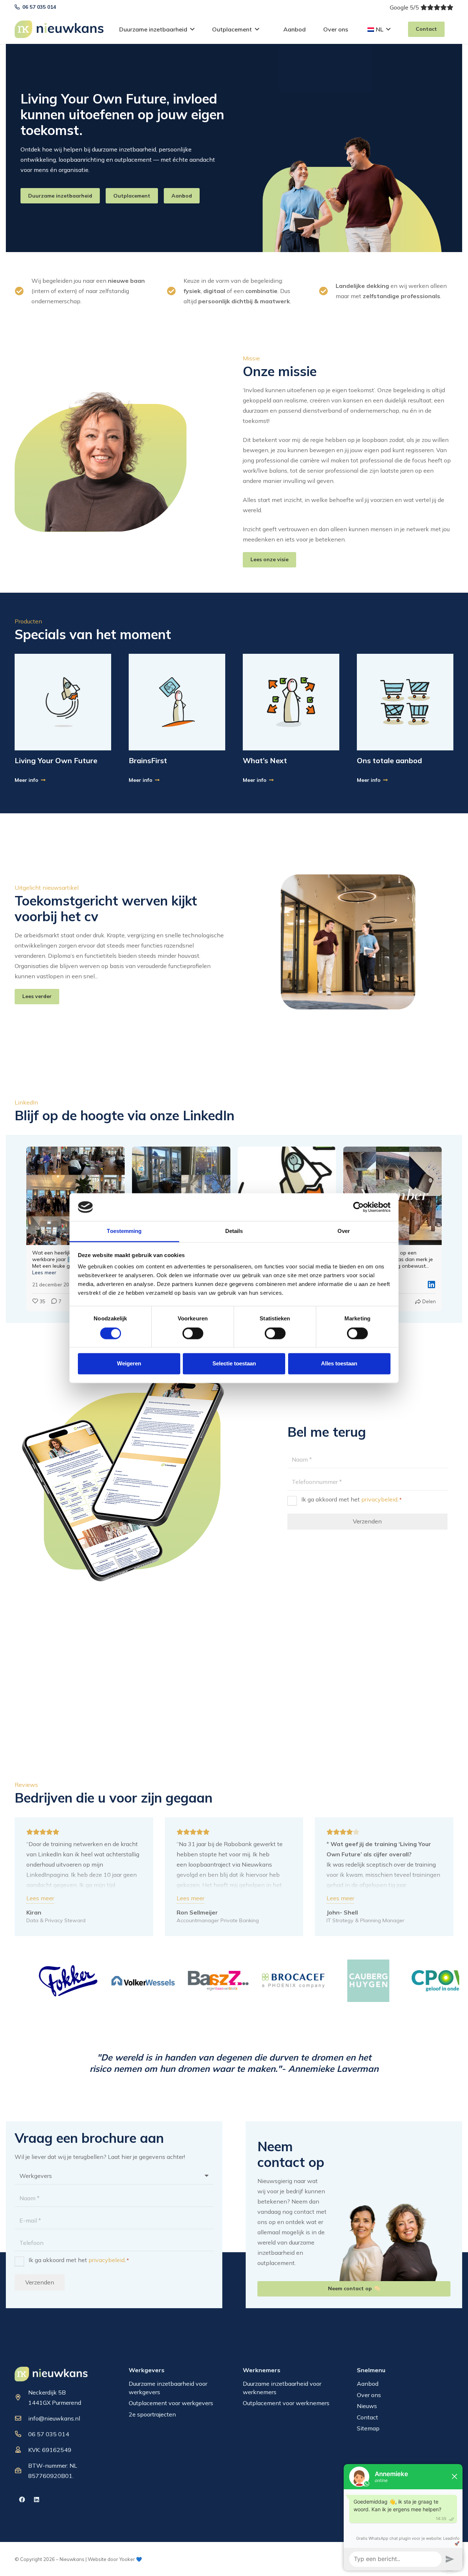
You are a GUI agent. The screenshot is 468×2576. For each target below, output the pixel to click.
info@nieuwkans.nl (54, 2418)
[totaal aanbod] (405, 702)
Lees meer (40, 1898)
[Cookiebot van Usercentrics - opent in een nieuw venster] (358, 1207)
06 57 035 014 (49, 2434)
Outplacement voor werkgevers (171, 2403)
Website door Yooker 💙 (115, 2559)
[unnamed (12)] (291, 702)
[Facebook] (22, 2500)
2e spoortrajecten (152, 2414)
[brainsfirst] (177, 702)
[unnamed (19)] (63, 702)
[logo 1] (51, 2374)
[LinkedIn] (37, 2500)
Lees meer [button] (44, 1272)
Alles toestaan (339, 1364)
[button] (192, 29)
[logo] (59, 29)
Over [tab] (344, 1231)
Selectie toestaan (234, 1364)
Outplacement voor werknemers (286, 2403)
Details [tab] (234, 1231)
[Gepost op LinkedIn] (431, 1285)
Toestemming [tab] (124, 1231)
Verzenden (367, 1522)
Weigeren (129, 1364)
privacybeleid (379, 1499)
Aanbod (368, 2384)
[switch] (193, 1333)
